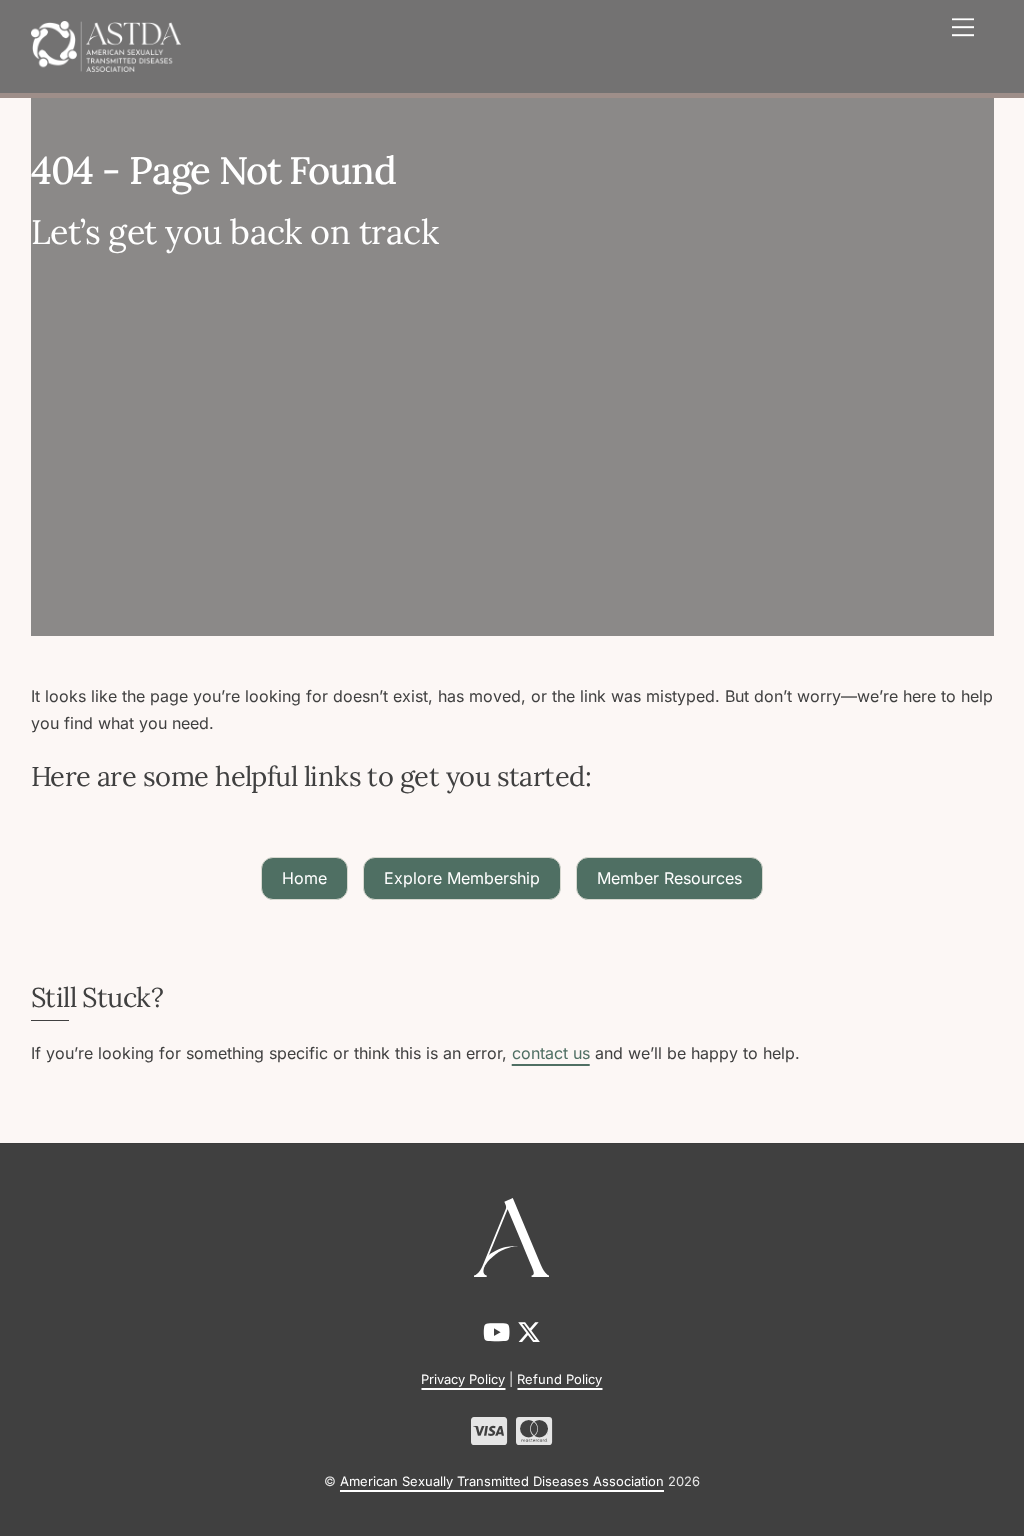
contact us (551, 1053)
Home (304, 878)
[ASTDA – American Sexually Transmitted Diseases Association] (106, 44)
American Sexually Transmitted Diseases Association (502, 1481)
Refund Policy (559, 1379)
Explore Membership (462, 878)
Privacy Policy (463, 1379)
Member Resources (669, 878)
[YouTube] (500, 1332)
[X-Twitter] (529, 1332)
